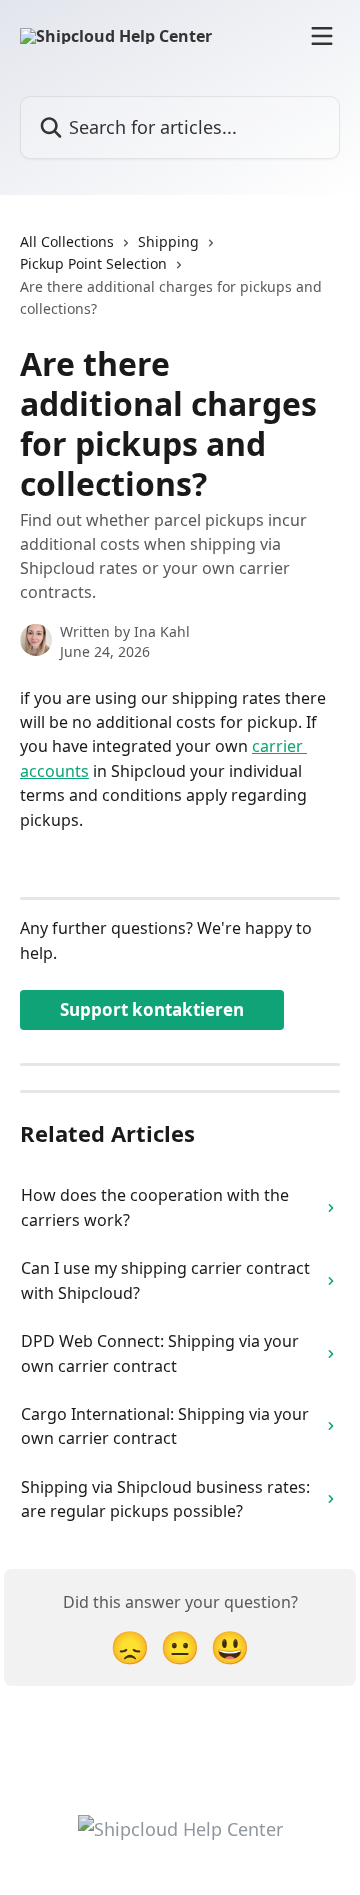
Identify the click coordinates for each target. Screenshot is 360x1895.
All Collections (67, 241)
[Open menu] (322, 36)
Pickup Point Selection (93, 263)
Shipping (168, 241)
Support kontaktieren (152, 1009)
